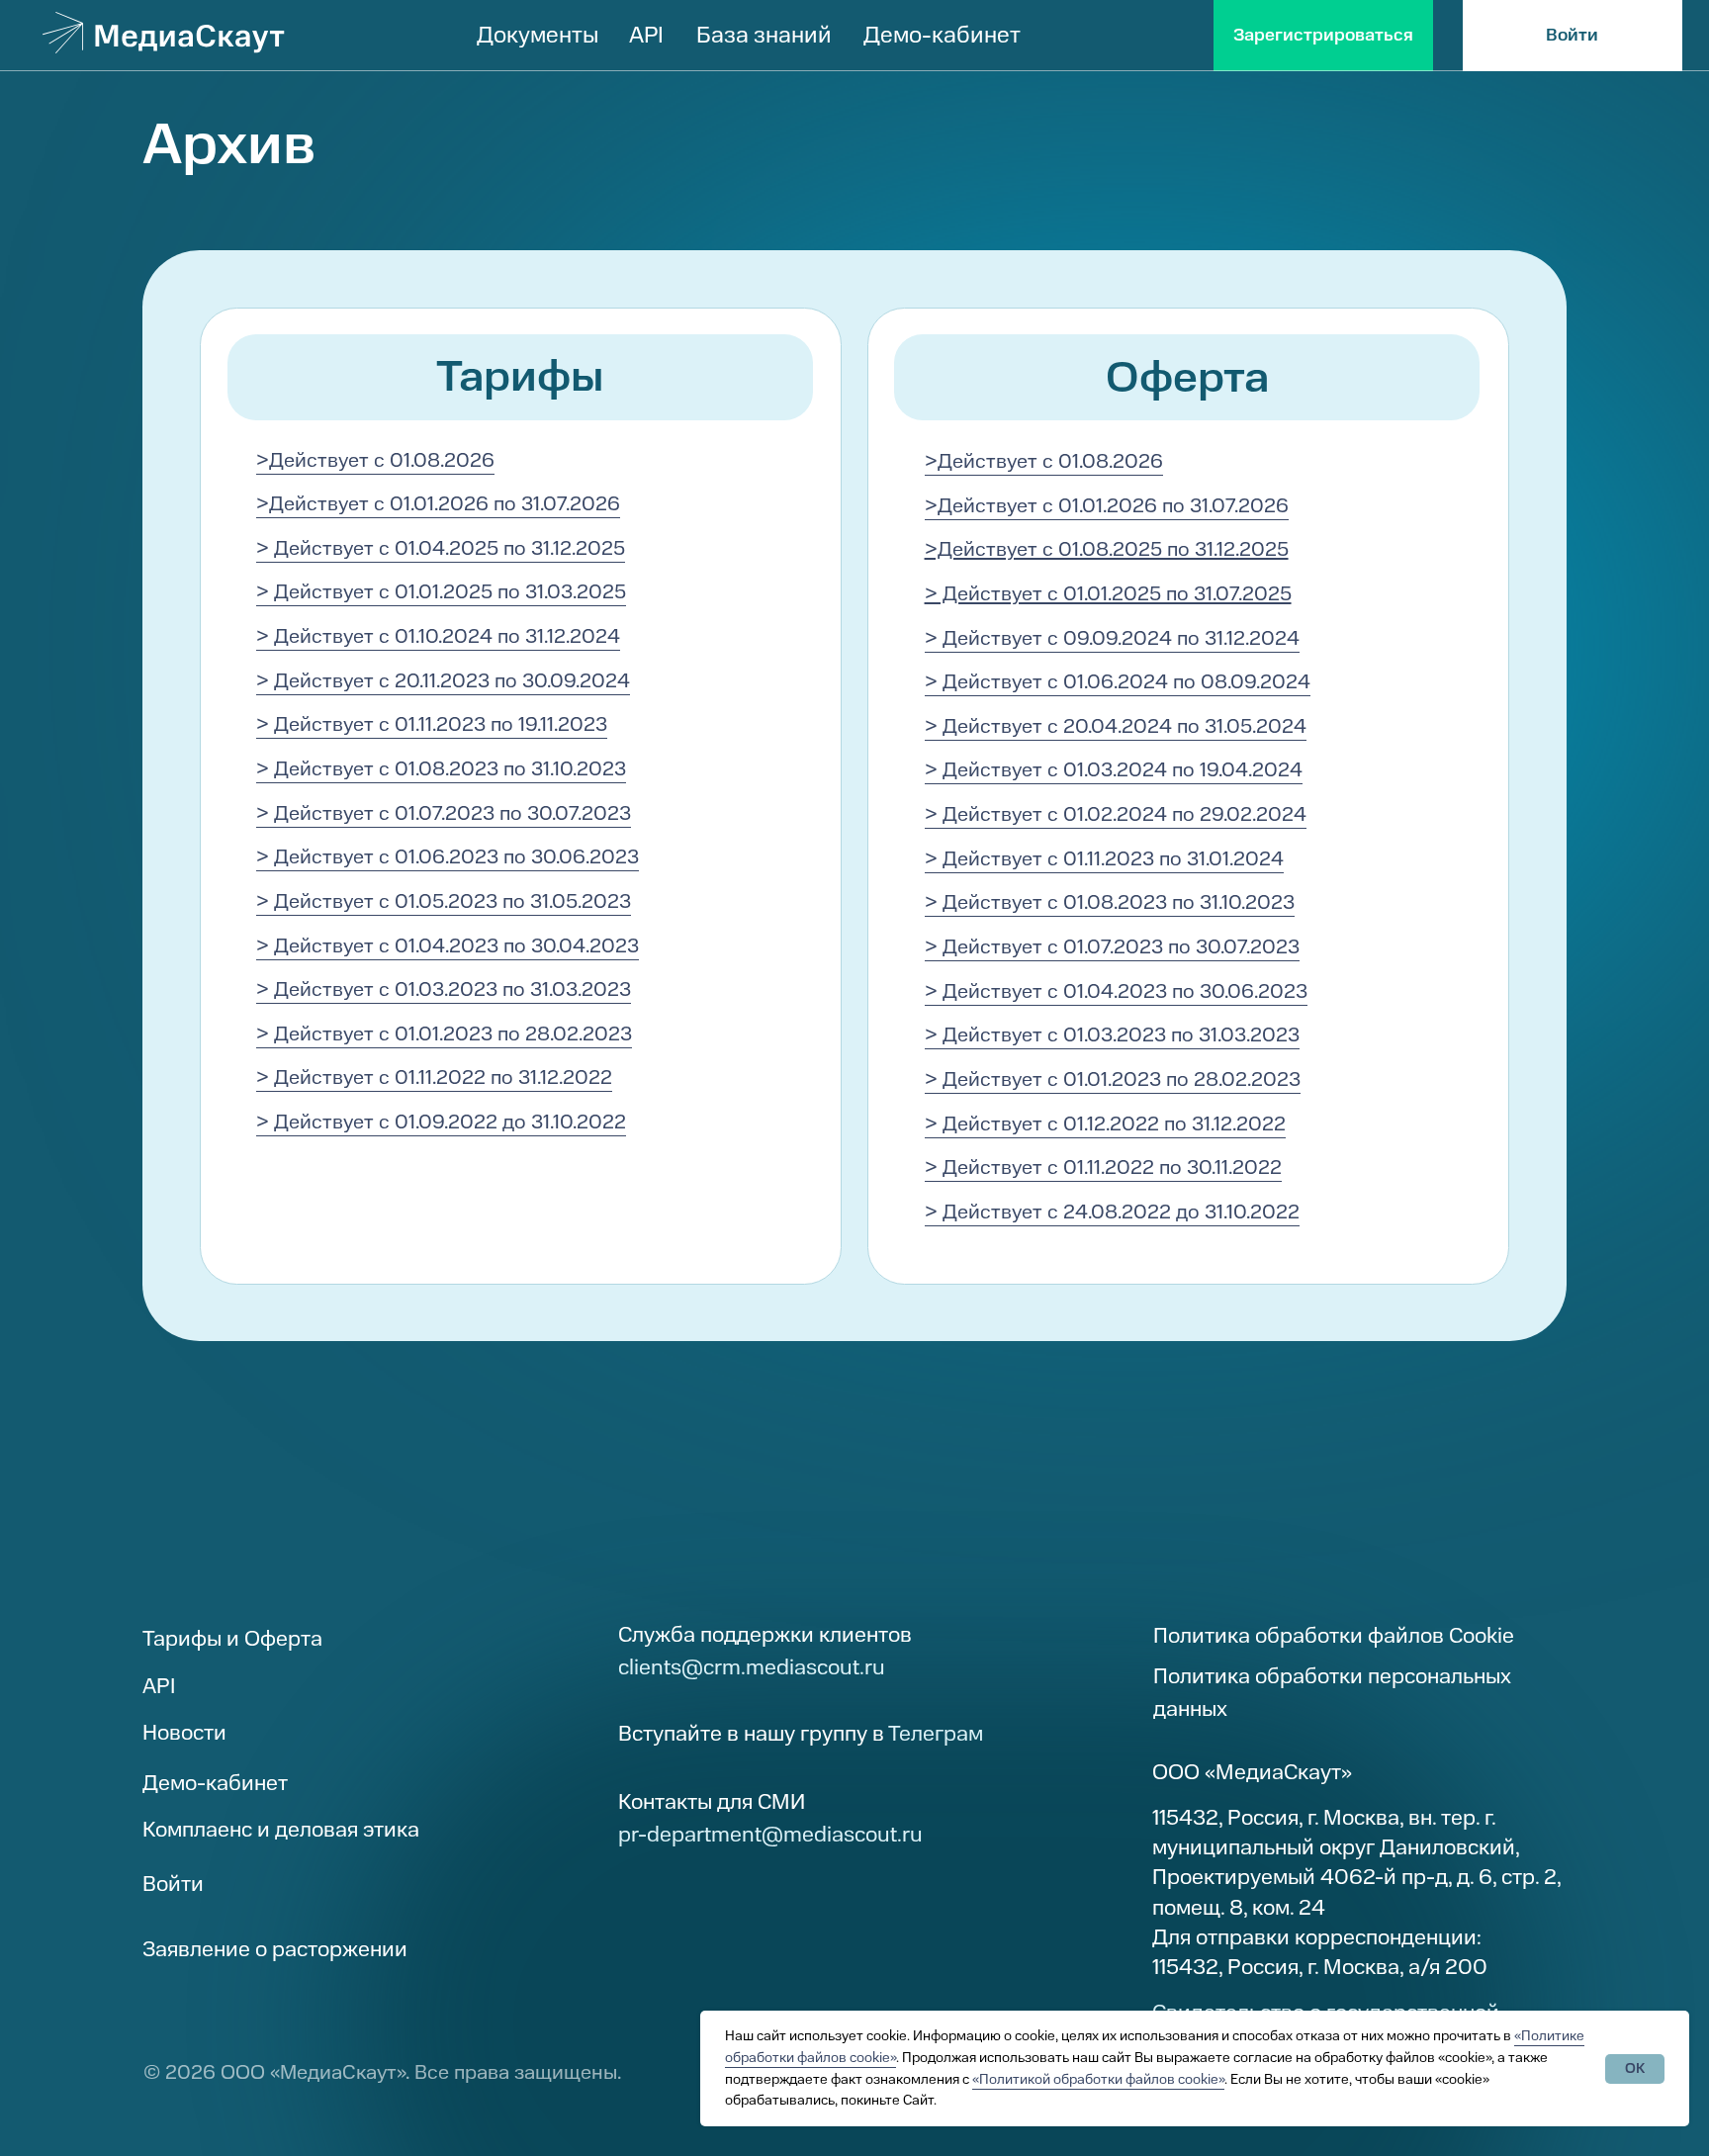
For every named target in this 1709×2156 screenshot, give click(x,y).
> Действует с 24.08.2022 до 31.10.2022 (1112, 1212)
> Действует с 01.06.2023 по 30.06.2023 (448, 857)
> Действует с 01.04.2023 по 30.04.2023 (448, 946)
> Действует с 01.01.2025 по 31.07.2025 (1108, 594)
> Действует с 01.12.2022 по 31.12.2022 (1105, 1124)
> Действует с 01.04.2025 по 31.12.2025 (441, 548)
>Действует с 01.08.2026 (375, 460)
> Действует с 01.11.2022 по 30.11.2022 (1103, 1168)
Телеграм (936, 1734)
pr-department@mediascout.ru (770, 1835)
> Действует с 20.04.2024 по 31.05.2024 (1116, 726)
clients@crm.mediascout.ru (752, 1667)
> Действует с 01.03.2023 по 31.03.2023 (444, 989)
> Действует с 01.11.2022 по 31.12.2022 (434, 1078)
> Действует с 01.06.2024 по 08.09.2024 (1118, 682)
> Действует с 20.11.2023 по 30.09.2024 (443, 681)
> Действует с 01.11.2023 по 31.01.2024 (1104, 859)
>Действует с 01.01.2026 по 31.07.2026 (438, 504)
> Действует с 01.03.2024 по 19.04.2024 (1114, 770)
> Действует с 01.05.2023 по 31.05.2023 (444, 901)
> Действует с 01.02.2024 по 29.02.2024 (1116, 814)
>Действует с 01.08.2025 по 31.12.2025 (1107, 549)
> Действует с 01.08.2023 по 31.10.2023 (441, 769)
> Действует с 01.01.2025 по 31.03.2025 (441, 592)
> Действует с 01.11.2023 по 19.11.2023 (432, 724)
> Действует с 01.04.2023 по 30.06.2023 (1116, 991)
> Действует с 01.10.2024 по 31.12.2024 (438, 636)
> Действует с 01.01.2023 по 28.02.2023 (444, 1034)
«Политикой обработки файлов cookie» (1098, 2079)
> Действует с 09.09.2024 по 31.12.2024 (1112, 638)
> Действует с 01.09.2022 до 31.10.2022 (441, 1122)
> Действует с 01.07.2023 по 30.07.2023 (444, 813)
